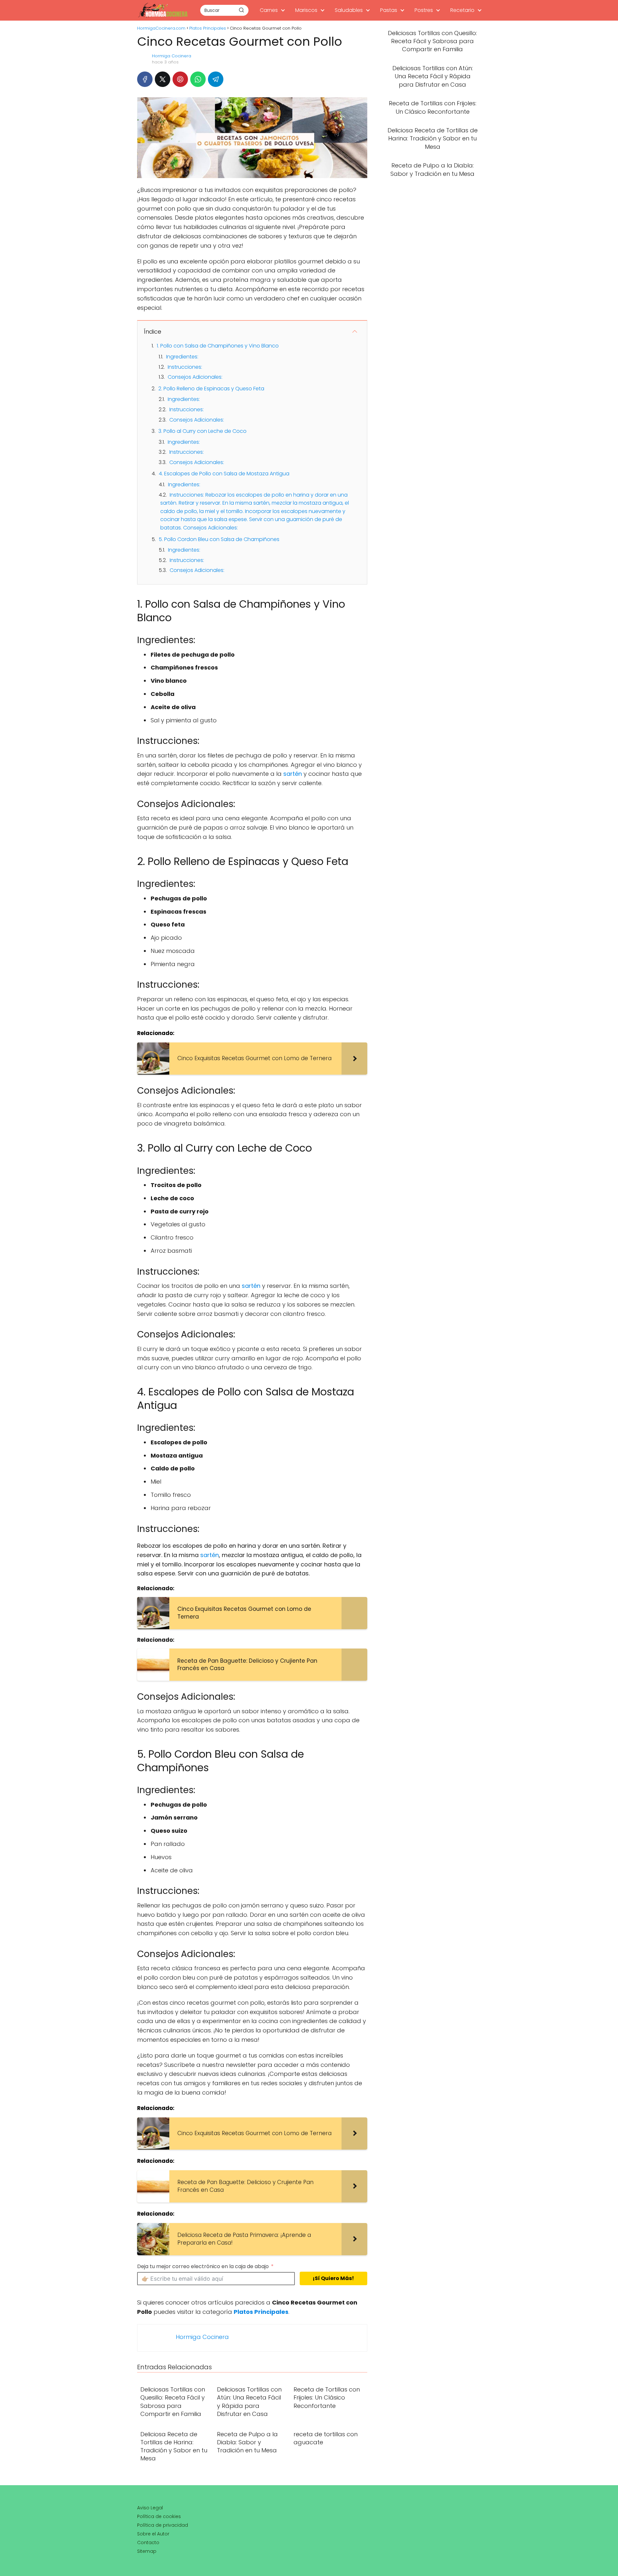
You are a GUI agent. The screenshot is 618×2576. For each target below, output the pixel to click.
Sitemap (147, 2551)
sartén (293, 774)
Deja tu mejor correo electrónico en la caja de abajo (203, 2266)
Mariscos (306, 10)
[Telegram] (216, 79)
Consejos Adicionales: (195, 377)
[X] (163, 79)
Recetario (462, 10)
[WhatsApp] (198, 79)
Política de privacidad (163, 2525)
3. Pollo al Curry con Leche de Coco (202, 431)
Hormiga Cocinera (172, 56)
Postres (424, 10)
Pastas (389, 10)
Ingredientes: (182, 357)
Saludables (349, 10)
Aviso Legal (150, 2508)
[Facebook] (145, 79)
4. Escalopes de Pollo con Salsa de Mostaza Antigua (224, 474)
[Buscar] (241, 10)
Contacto (148, 2543)
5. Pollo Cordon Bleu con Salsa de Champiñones (219, 539)
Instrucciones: (185, 367)
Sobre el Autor (153, 2534)
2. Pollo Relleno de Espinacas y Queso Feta (211, 389)
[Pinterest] (180, 79)
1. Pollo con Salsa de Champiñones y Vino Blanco (218, 346)
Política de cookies (159, 2516)
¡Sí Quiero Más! (333, 2278)
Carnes (269, 10)
